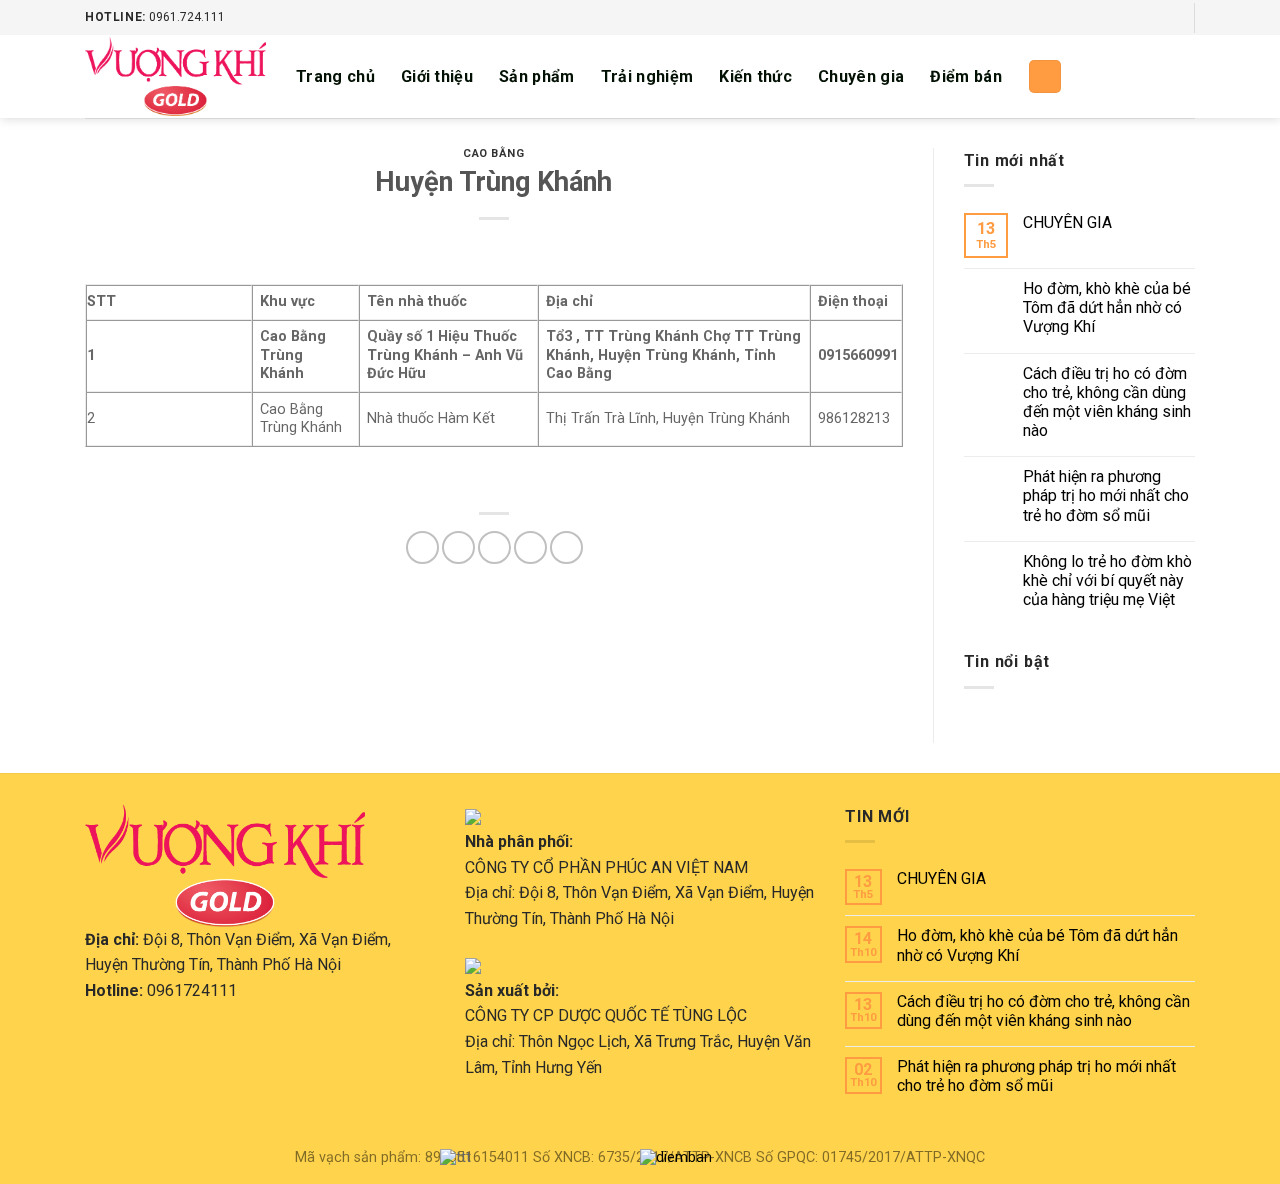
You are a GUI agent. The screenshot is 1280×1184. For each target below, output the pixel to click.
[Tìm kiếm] (1045, 76)
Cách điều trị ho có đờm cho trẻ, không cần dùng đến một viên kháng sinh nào (1107, 402)
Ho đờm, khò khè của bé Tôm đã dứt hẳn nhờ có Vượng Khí (1107, 307)
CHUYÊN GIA (1067, 222)
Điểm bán (966, 76)
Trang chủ (335, 76)
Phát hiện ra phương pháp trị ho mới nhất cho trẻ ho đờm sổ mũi (1106, 495)
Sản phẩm (537, 76)
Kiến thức (755, 76)
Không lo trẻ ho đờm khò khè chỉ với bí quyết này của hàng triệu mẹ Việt (1107, 580)
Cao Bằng (493, 153)
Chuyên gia (861, 76)
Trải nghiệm (647, 76)
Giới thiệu (437, 76)
